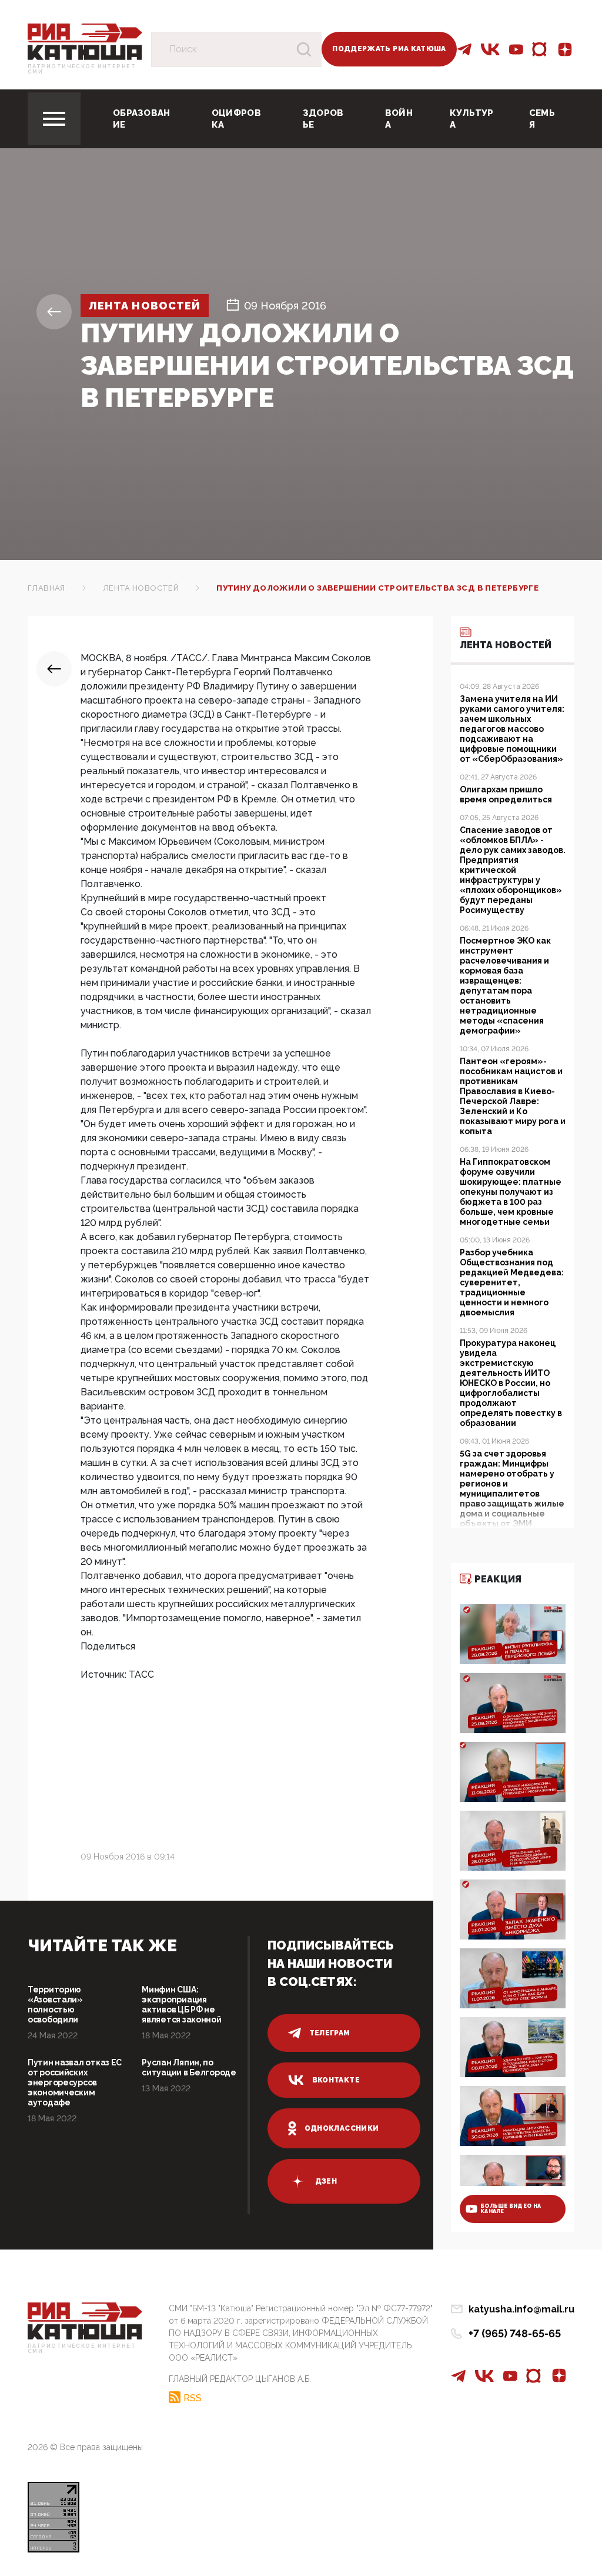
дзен (326, 2181)
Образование (142, 119)
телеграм (330, 2033)
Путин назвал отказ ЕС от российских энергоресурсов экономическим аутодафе (75, 2082)
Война (399, 119)
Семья (542, 119)
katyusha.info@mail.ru (521, 2309)
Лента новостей (145, 306)
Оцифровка (236, 119)
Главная (46, 588)
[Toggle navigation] (54, 119)
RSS (193, 2398)
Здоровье (323, 119)
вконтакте (336, 2080)
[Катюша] (85, 41)
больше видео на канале (511, 2209)
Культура (472, 119)
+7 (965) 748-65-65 (515, 2333)
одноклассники (342, 2128)
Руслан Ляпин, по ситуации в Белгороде (189, 2067)
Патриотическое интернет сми (82, 69)
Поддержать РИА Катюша (389, 49)
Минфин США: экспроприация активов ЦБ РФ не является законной (181, 2005)
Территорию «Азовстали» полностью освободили (55, 2005)
